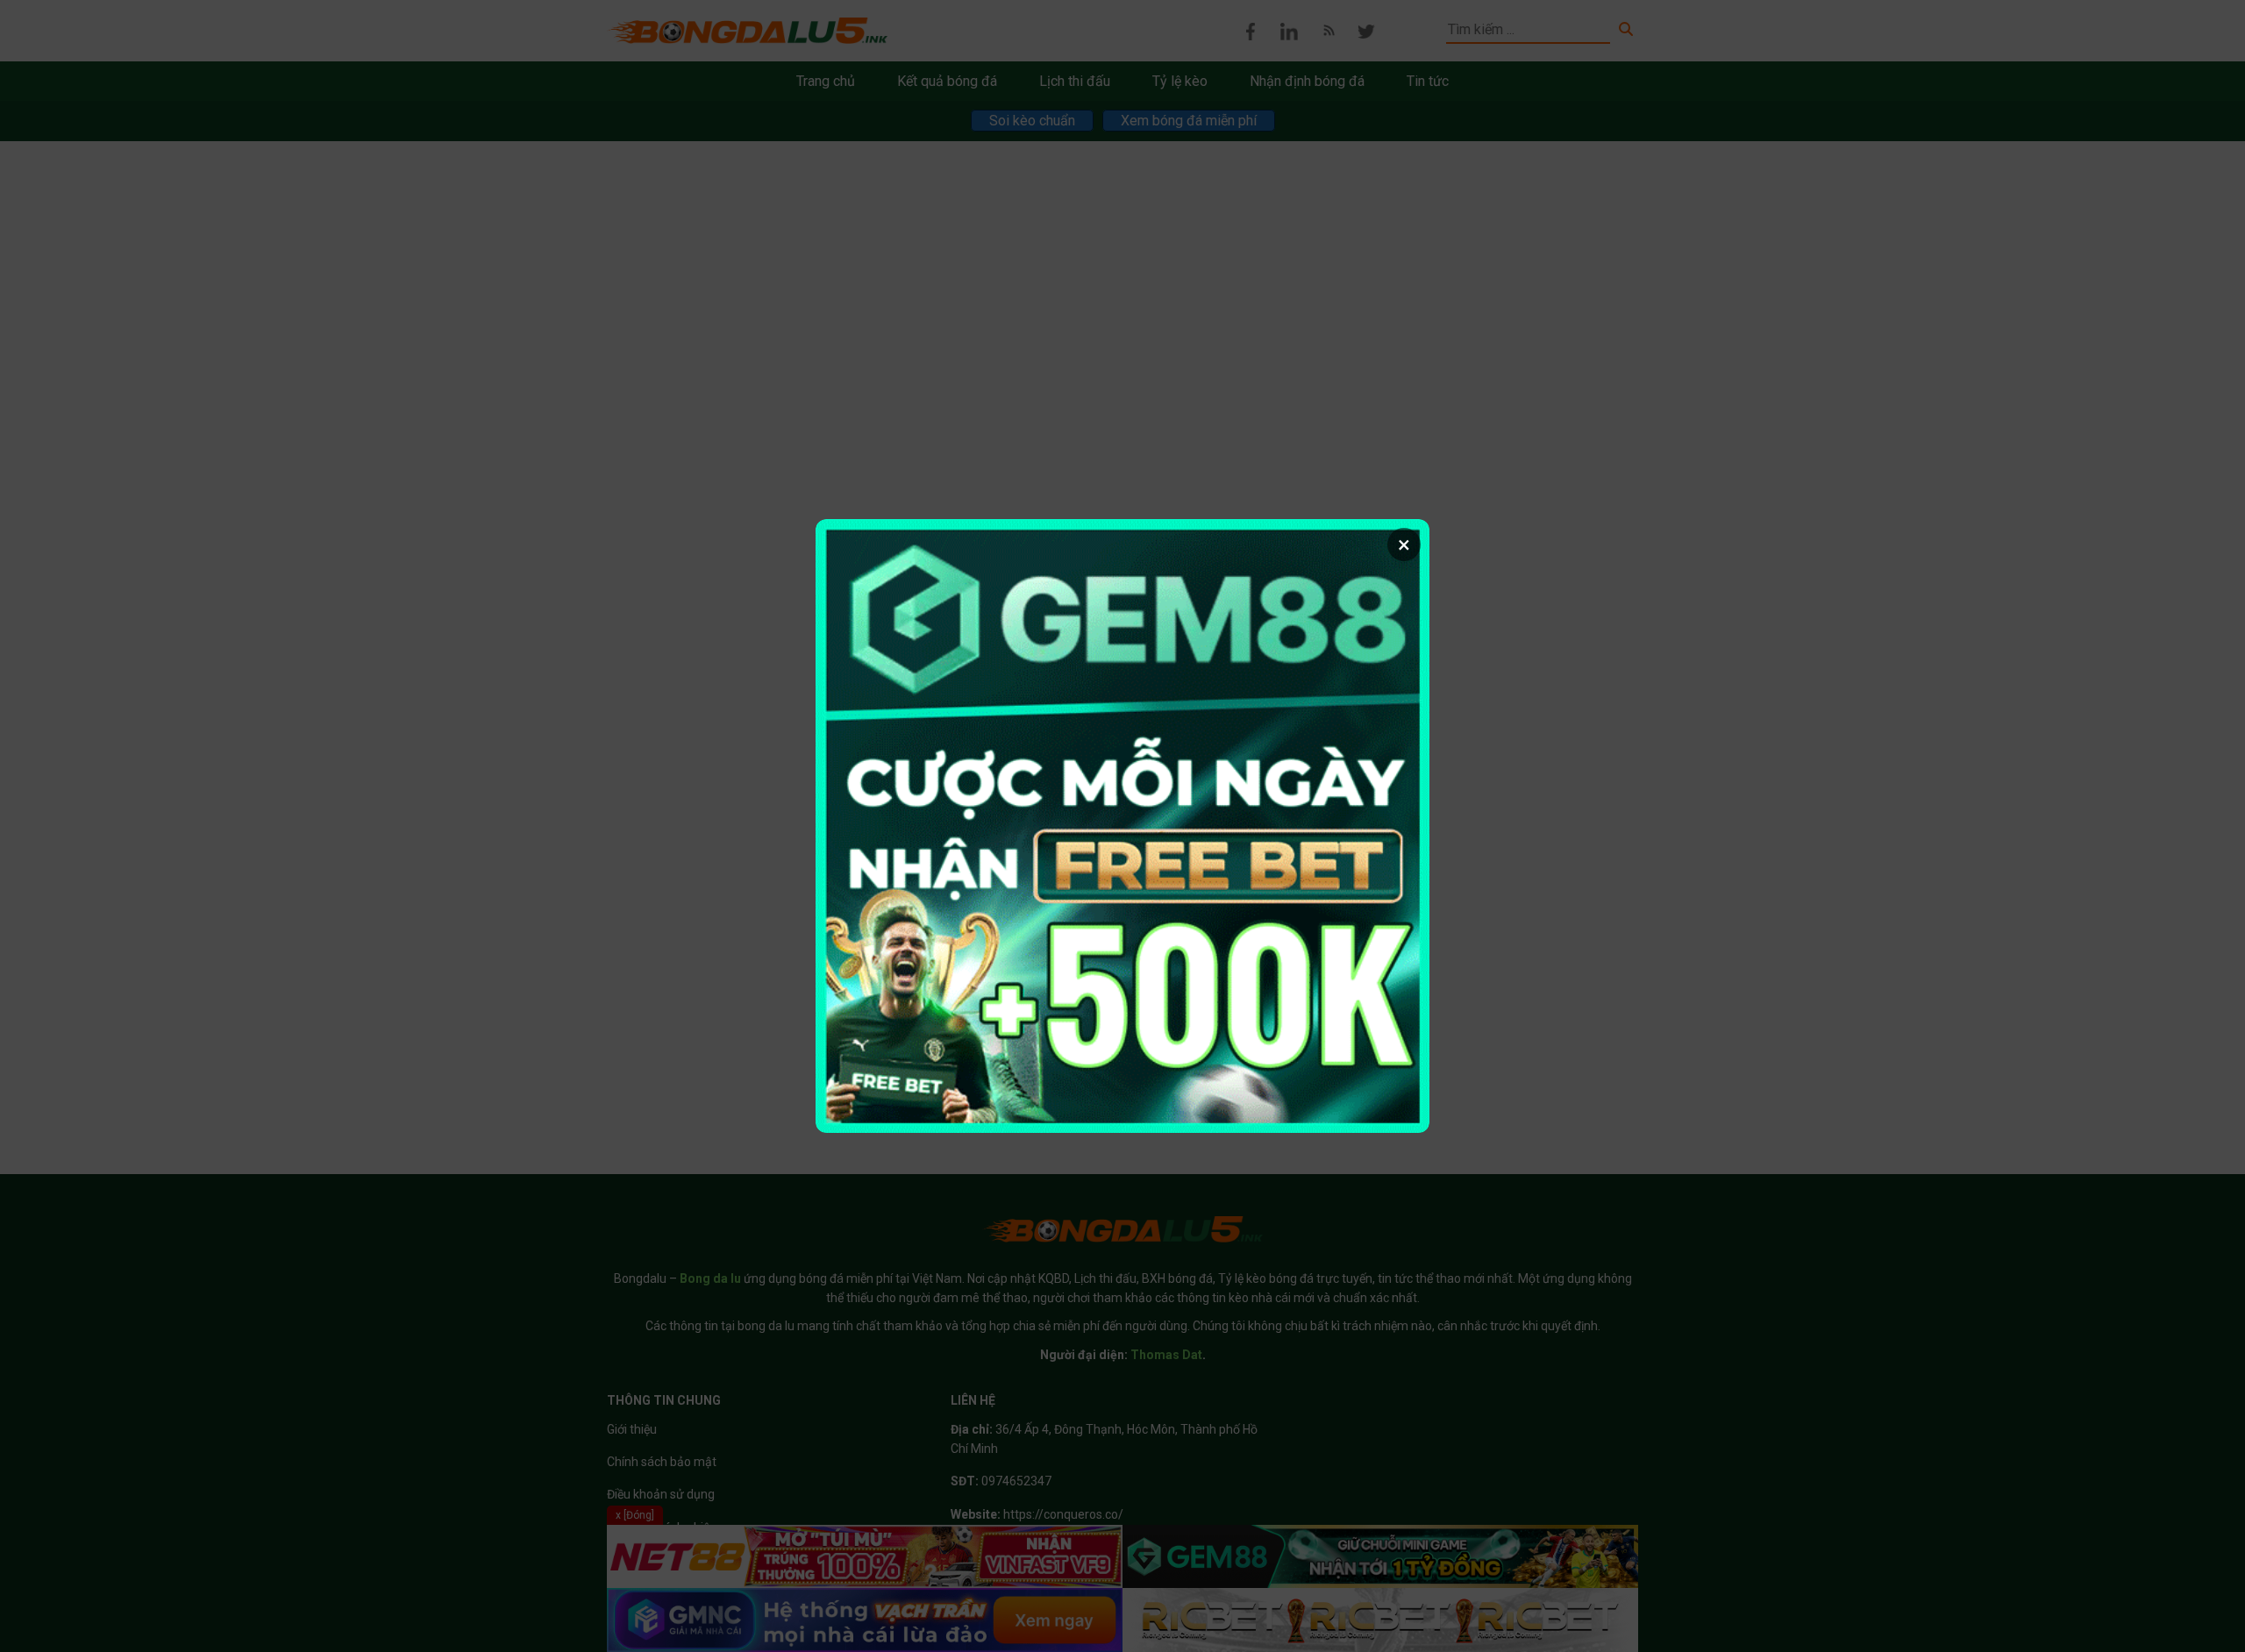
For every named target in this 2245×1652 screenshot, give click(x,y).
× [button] (1404, 545)
